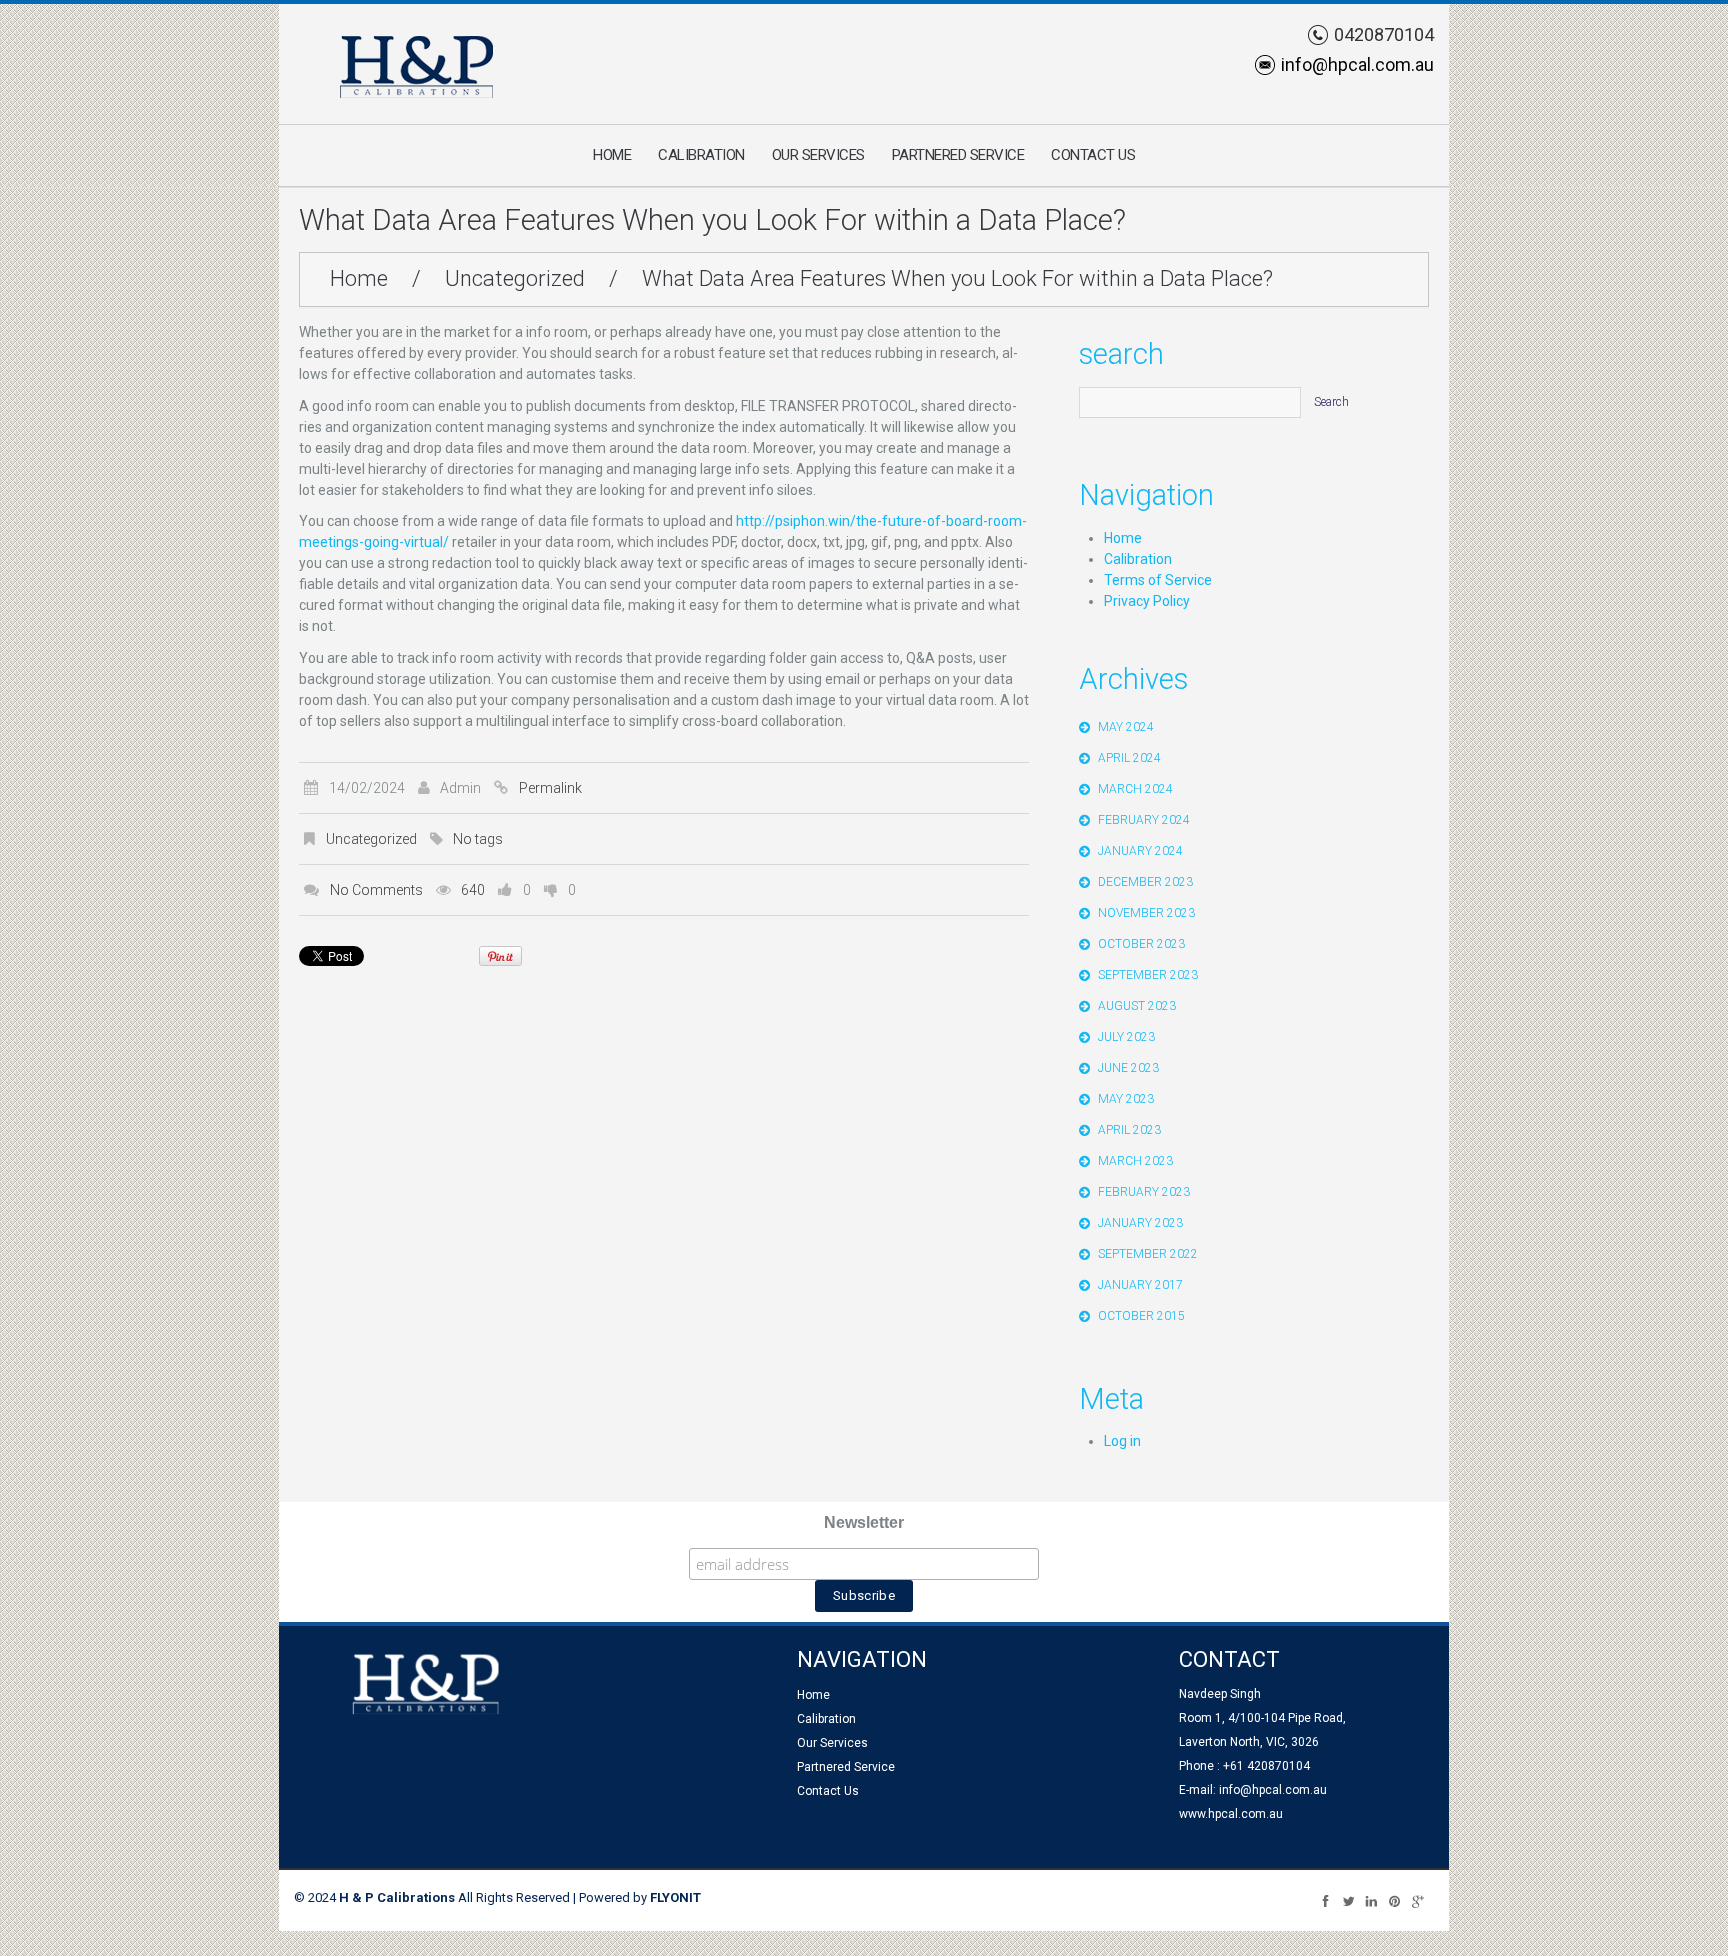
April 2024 (1129, 758)
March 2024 (1135, 789)
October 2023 (1141, 944)
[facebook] (1325, 1900)
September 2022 (1148, 1254)
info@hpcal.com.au (1357, 64)
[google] (1417, 1900)
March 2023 (1135, 1161)
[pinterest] (1394, 1900)
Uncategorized (515, 278)
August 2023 (1137, 1006)
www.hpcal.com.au (1231, 1814)
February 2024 (1144, 820)
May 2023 (1126, 1099)
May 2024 (1126, 727)
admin (460, 788)
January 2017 (1140, 1285)
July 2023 (1126, 1037)
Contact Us (1093, 155)
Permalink (550, 788)
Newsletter (864, 1522)
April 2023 (1129, 1130)
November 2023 (1146, 913)
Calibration (701, 155)
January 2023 (1140, 1223)
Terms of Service (1158, 580)
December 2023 (1145, 882)
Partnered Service (958, 155)
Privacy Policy (1147, 601)
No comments (376, 890)
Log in (1122, 1441)
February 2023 (1144, 1192)
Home (612, 155)
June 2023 (1128, 1068)
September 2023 (1148, 975)
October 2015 (1141, 1316)
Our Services (818, 155)
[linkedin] (1371, 1900)
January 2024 (1140, 851)
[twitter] (1348, 1900)
